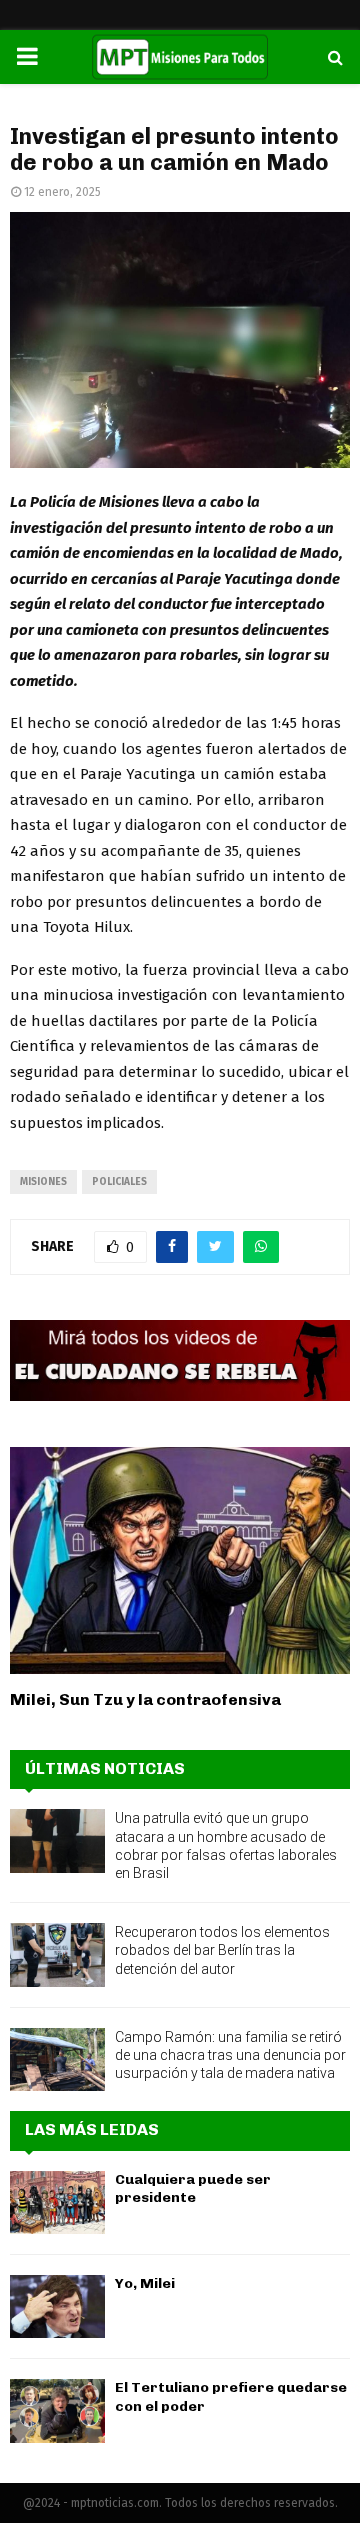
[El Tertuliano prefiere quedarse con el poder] (57, 2410)
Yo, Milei (145, 2283)
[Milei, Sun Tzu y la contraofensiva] (180, 1560)
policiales (119, 1182)
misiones (43, 1182)
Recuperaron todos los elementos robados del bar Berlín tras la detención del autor (222, 1950)
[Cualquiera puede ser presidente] (57, 2202)
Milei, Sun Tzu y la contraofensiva (145, 1699)
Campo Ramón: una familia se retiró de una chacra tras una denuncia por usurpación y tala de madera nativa (230, 2055)
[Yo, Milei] (57, 2306)
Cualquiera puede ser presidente (193, 2188)
